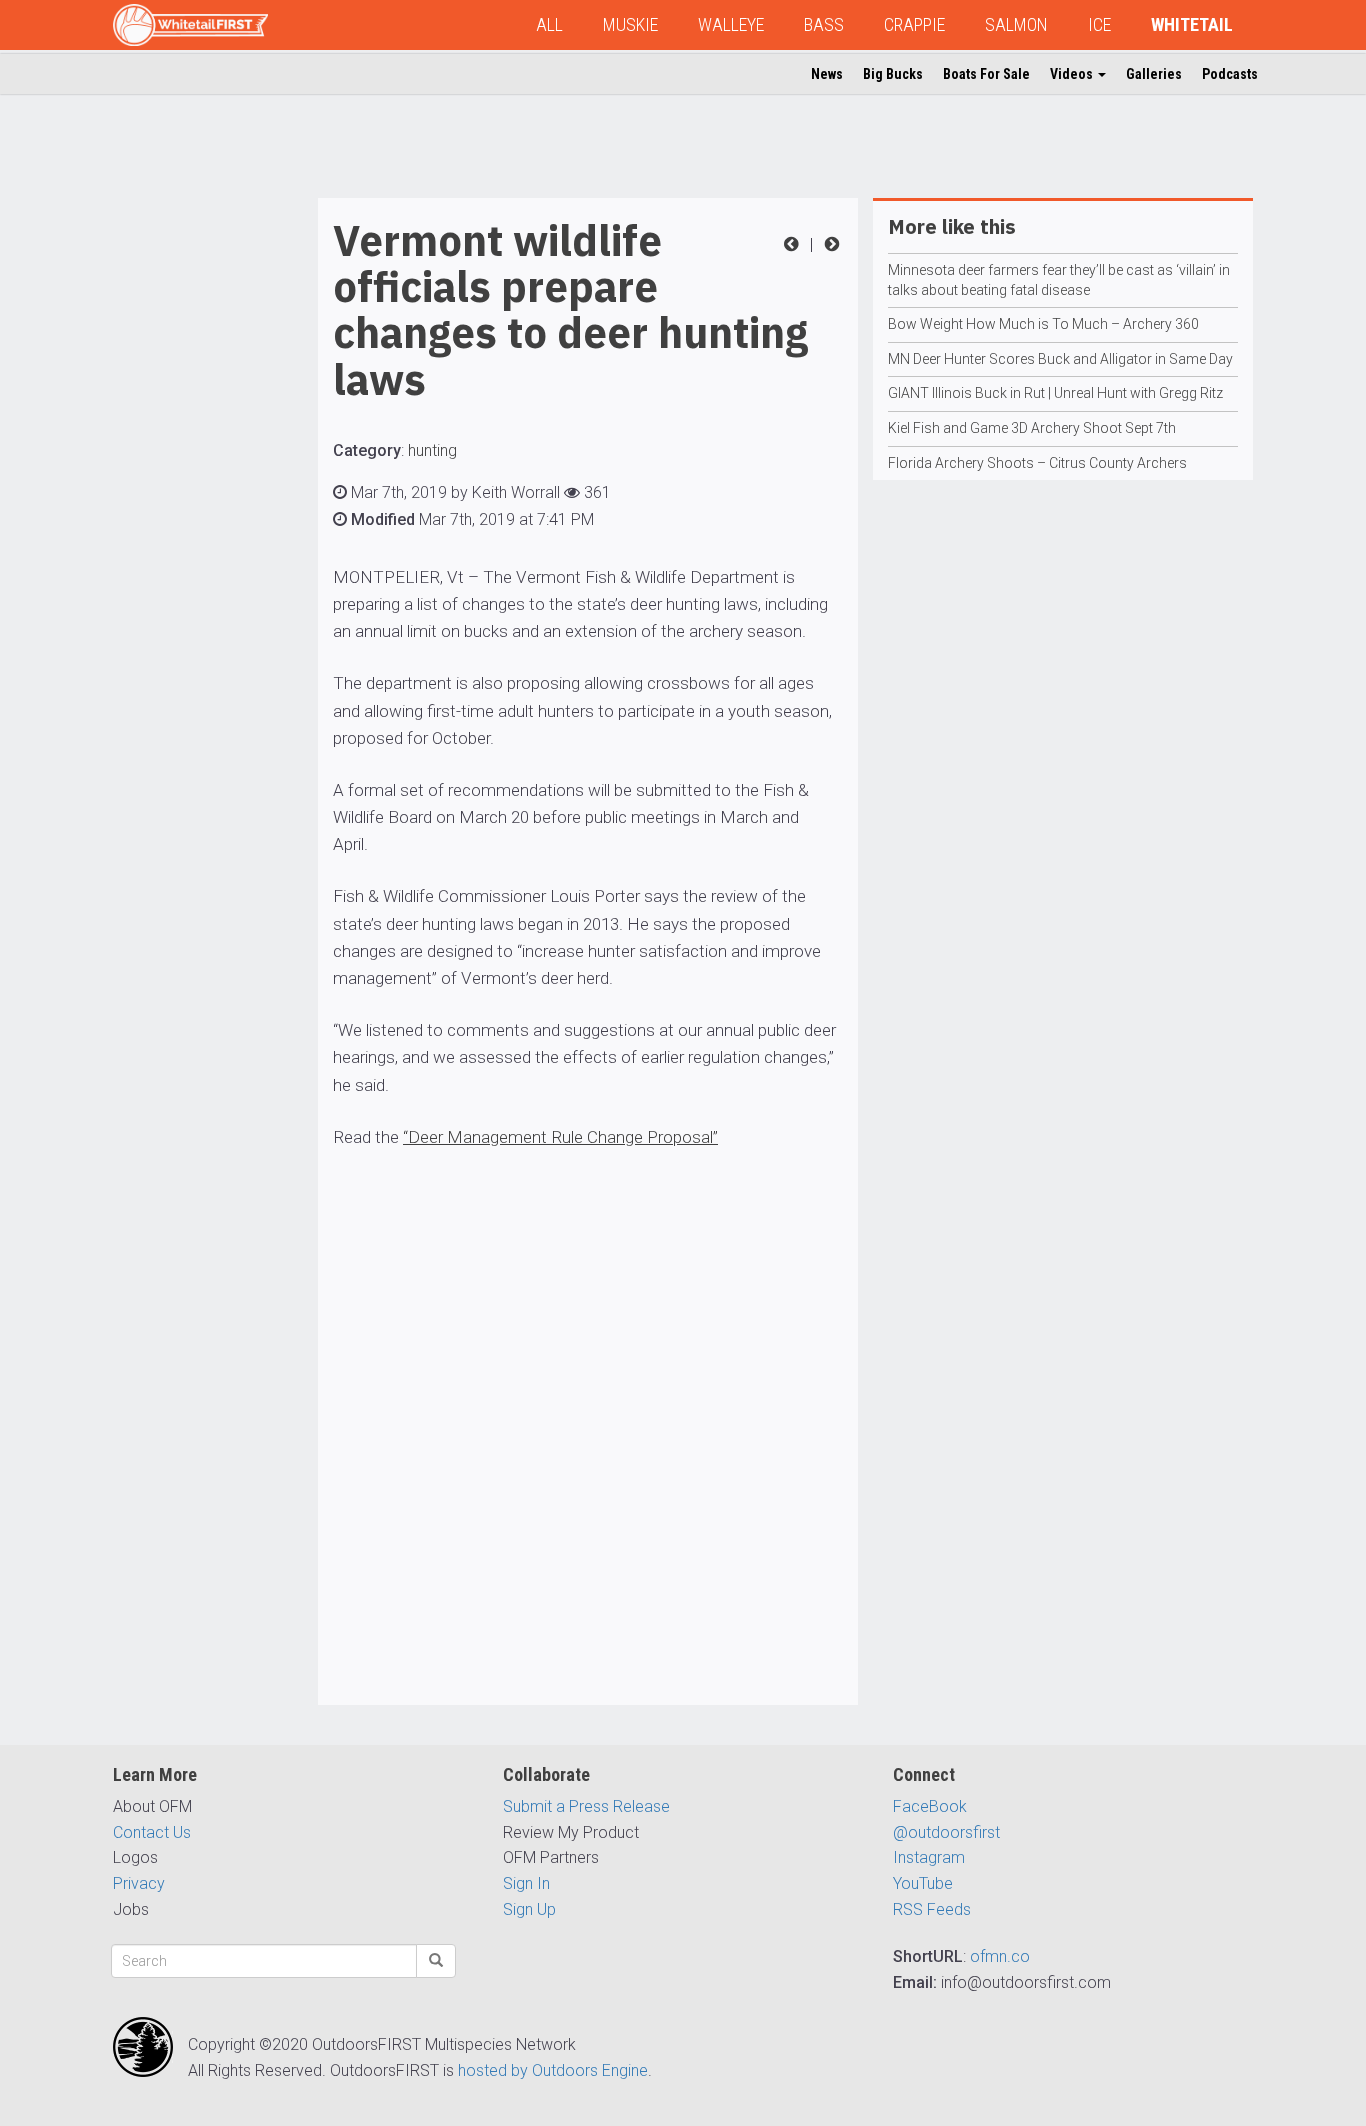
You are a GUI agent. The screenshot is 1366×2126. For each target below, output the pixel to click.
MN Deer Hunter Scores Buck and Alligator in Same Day (1060, 359)
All (549, 24)
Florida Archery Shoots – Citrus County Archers (1037, 463)
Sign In (526, 1883)
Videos (1073, 74)
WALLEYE (731, 24)
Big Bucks (893, 74)
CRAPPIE (914, 24)
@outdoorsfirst (946, 1832)
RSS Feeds (932, 1909)
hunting (432, 450)
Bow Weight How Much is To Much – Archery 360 (1043, 324)
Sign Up (529, 1909)
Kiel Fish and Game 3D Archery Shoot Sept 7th (1032, 428)
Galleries (1154, 74)
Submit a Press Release (586, 1806)
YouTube (923, 1883)
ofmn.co (1000, 1956)
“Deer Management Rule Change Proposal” (560, 1137)
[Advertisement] (193, 498)
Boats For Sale (986, 74)
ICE (1099, 24)
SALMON (1016, 24)
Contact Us (152, 1832)
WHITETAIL (1192, 24)
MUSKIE (630, 24)
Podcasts (1230, 74)
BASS (824, 24)
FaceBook (930, 1806)
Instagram (929, 1857)
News (827, 74)
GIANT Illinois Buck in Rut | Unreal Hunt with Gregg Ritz (1055, 393)
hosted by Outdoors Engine (553, 2070)
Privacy (139, 1883)
